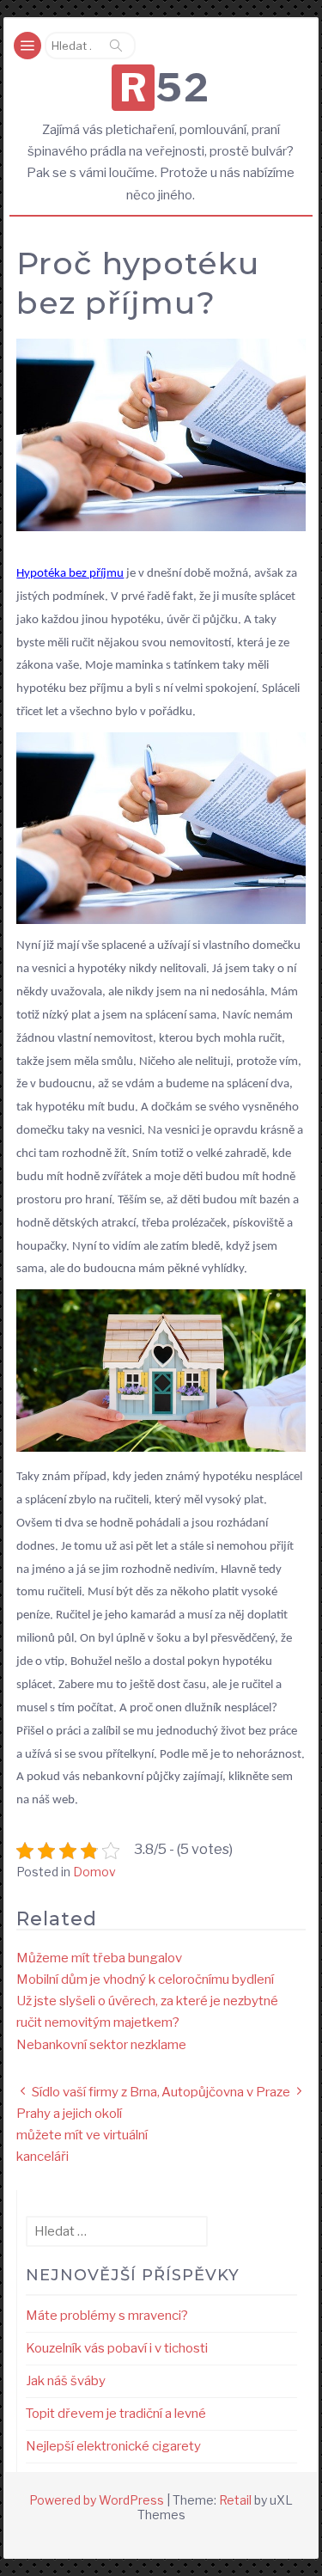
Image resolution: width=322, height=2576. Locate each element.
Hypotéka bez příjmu (70, 574)
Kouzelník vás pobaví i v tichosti (117, 2348)
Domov (94, 1872)
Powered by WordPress (97, 2500)
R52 (164, 88)
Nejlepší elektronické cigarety (113, 2446)
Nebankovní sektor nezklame (101, 2045)
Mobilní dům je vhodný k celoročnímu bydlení (145, 1979)
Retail (235, 2500)
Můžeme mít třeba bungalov (99, 1958)
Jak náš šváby (66, 2381)
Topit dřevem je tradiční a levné (116, 2414)
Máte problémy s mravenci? (107, 2316)
